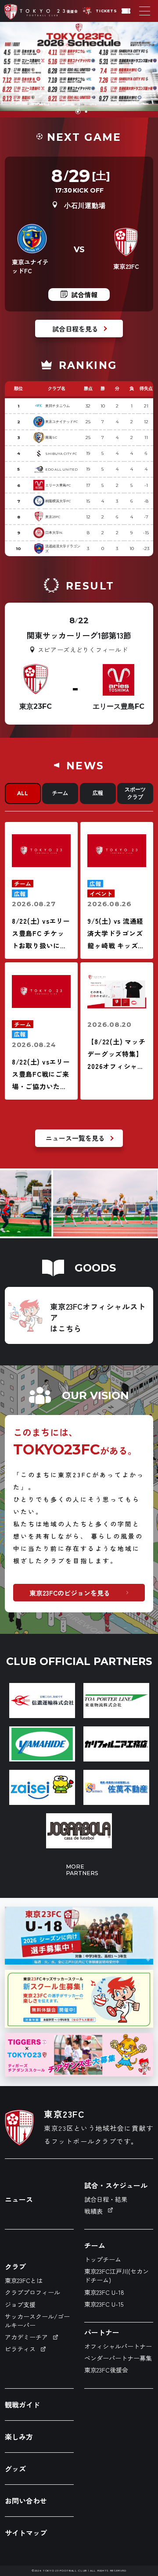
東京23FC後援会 (106, 2370)
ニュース (19, 2199)
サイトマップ (26, 2533)
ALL (23, 793)
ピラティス (20, 2349)
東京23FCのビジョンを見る (70, 1593)
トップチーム (103, 2259)
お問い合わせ (26, 2501)
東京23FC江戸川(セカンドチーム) (117, 2276)
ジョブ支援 (20, 2304)
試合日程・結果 (106, 2199)
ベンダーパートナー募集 (118, 2358)
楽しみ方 (19, 2437)
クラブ (15, 2266)
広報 (98, 793)
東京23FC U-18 (104, 2292)
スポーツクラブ (135, 793)
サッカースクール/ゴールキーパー (37, 2321)
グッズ (15, 2469)
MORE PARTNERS (79, 1870)
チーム (60, 793)
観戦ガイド (22, 2405)
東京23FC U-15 (104, 2304)
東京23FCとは (24, 2280)
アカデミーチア (26, 2337)
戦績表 (93, 2211)
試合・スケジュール (116, 2185)
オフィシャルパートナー (118, 2346)
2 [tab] (85, 112)
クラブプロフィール (32, 2292)
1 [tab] (77, 112)
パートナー (102, 2332)
